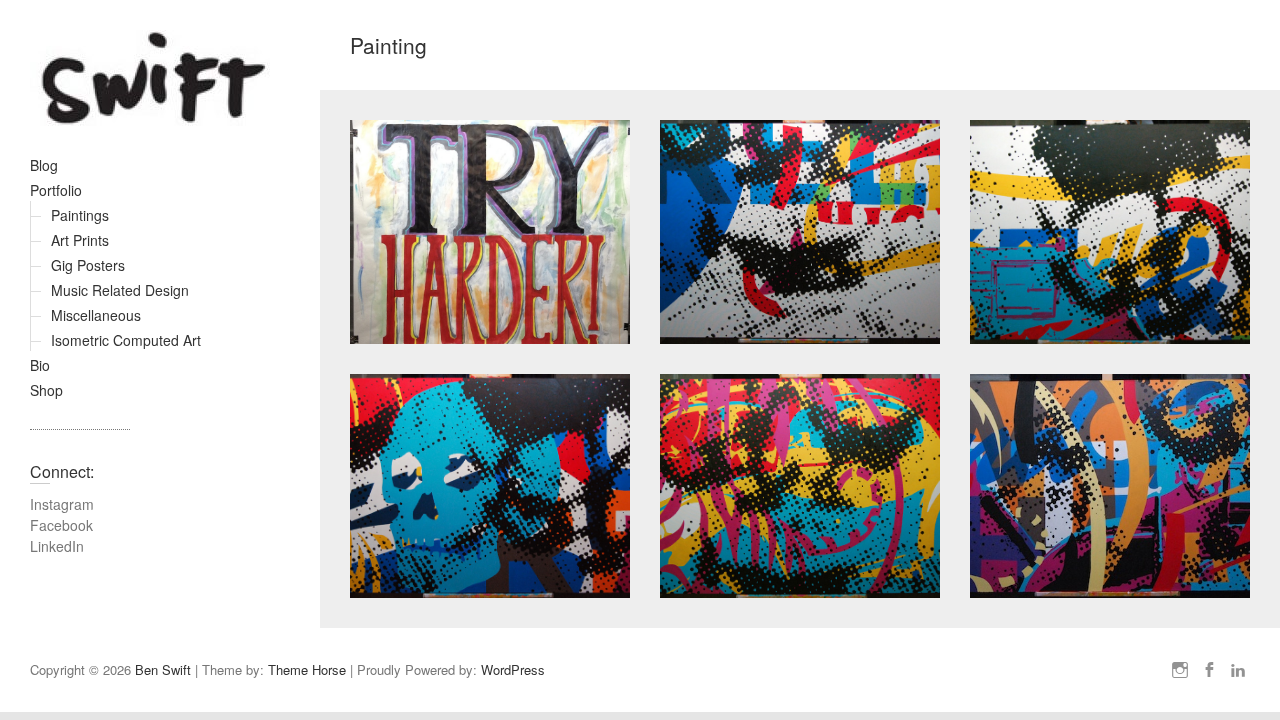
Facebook (61, 525)
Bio (40, 365)
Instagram (62, 504)
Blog (44, 165)
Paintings (80, 215)
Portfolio (56, 190)
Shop (46, 390)
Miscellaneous (96, 315)
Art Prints (80, 240)
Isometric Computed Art (126, 340)
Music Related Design (120, 290)
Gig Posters (88, 265)
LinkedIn (57, 546)
